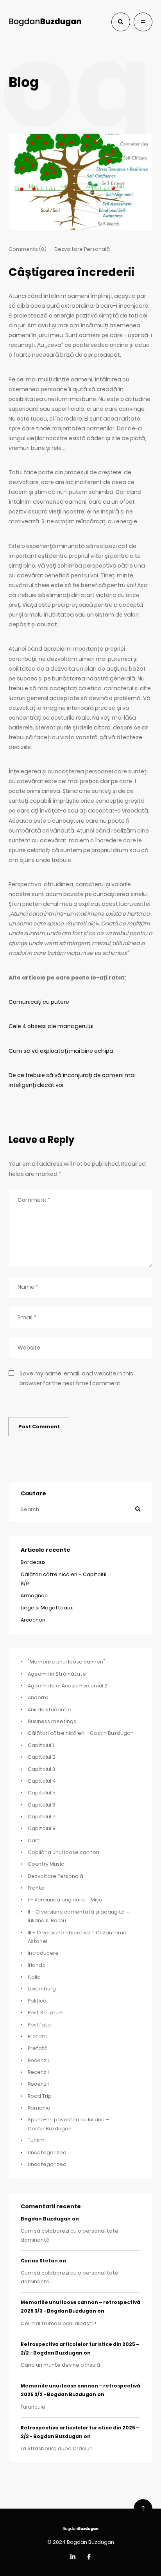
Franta (36, 1888)
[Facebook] (89, 2557)
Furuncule (33, 2407)
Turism (36, 2140)
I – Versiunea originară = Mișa (65, 1900)
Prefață (38, 2036)
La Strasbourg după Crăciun (57, 2448)
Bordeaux (33, 1562)
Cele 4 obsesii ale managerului (51, 1026)
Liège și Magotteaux (47, 1608)
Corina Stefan (39, 2261)
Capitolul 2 (42, 1757)
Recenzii (38, 2060)
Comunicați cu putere (39, 1002)
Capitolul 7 (42, 1817)
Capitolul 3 (41, 1769)
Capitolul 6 (42, 1805)
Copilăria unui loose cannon (64, 1852)
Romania (39, 2108)
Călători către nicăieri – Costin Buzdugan (81, 1733)
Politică (37, 2001)
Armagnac (34, 1595)
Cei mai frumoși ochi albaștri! (58, 2323)
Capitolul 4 (42, 1781)
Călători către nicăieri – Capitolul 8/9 (64, 1579)
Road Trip (40, 2096)
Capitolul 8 (42, 1828)
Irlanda (37, 1965)
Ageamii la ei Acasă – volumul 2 (68, 1686)
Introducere (43, 1953)
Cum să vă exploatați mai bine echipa (61, 1051)
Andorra (38, 1697)
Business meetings (52, 1721)
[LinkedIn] (73, 2557)
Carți (34, 1840)
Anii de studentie (49, 1710)
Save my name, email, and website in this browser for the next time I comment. (76, 1378)
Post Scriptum (46, 2013)
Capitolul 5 (42, 1793)
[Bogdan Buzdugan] (45, 22)
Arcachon (33, 1620)
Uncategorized (47, 2152)
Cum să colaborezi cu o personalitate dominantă (70, 2235)
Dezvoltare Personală (82, 249)
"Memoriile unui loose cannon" (66, 1662)
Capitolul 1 (41, 1745)
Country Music (46, 1864)
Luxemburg (42, 1989)
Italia (34, 1977)
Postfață (39, 2025)
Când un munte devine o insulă (60, 2365)
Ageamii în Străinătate (57, 1674)
